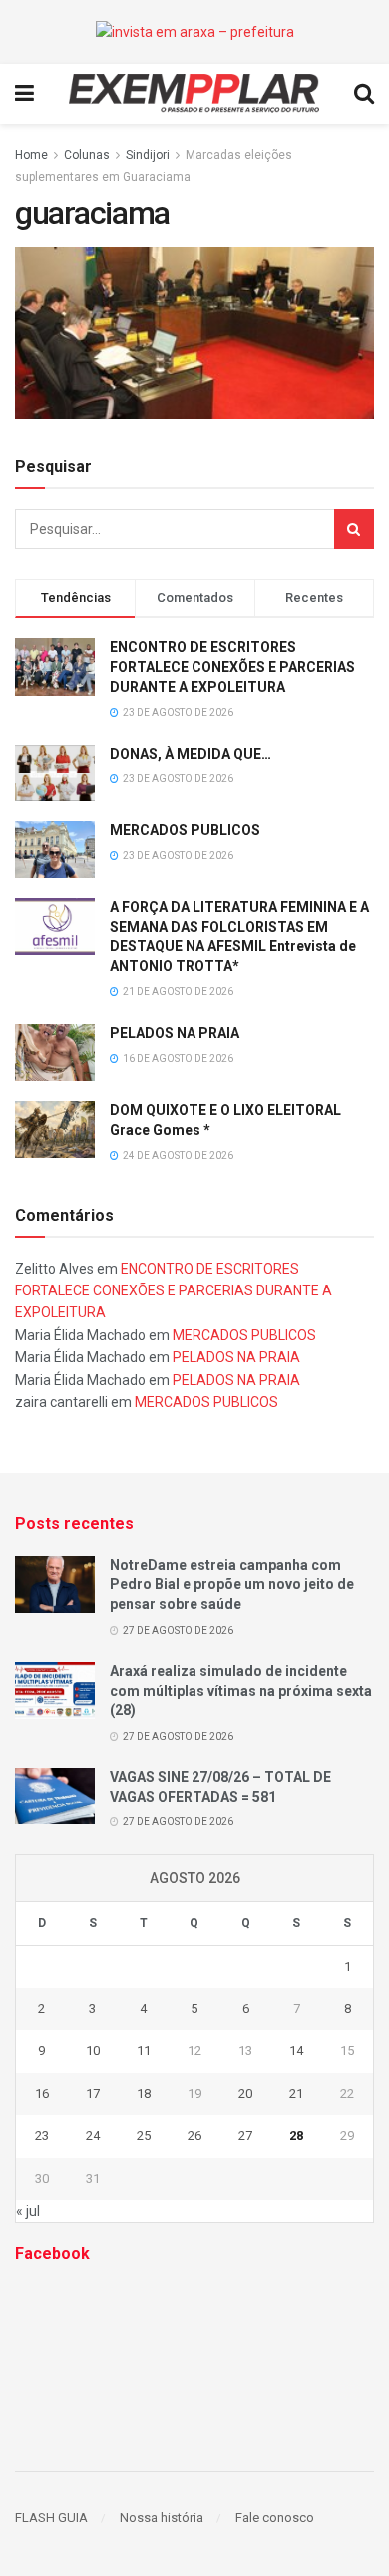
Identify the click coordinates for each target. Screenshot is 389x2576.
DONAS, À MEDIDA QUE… (191, 754)
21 (296, 2093)
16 (42, 2093)
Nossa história (162, 2518)
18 (144, 2093)
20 (245, 2093)
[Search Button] (354, 529)
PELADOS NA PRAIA (175, 1033)
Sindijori (148, 155)
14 (296, 2051)
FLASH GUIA (51, 2518)
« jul (28, 2211)
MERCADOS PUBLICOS (185, 830)
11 (144, 2051)
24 (93, 2135)
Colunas (87, 155)
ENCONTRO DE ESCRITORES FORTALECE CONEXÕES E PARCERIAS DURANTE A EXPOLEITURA (232, 666)
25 (144, 2135)
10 (93, 2051)
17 (93, 2093)
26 (194, 2135)
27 (245, 2135)
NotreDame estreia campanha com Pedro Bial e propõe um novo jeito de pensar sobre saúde (232, 1584)
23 (42, 2135)
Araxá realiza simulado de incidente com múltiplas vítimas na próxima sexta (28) (241, 1690)
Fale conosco (275, 2518)
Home (31, 155)
